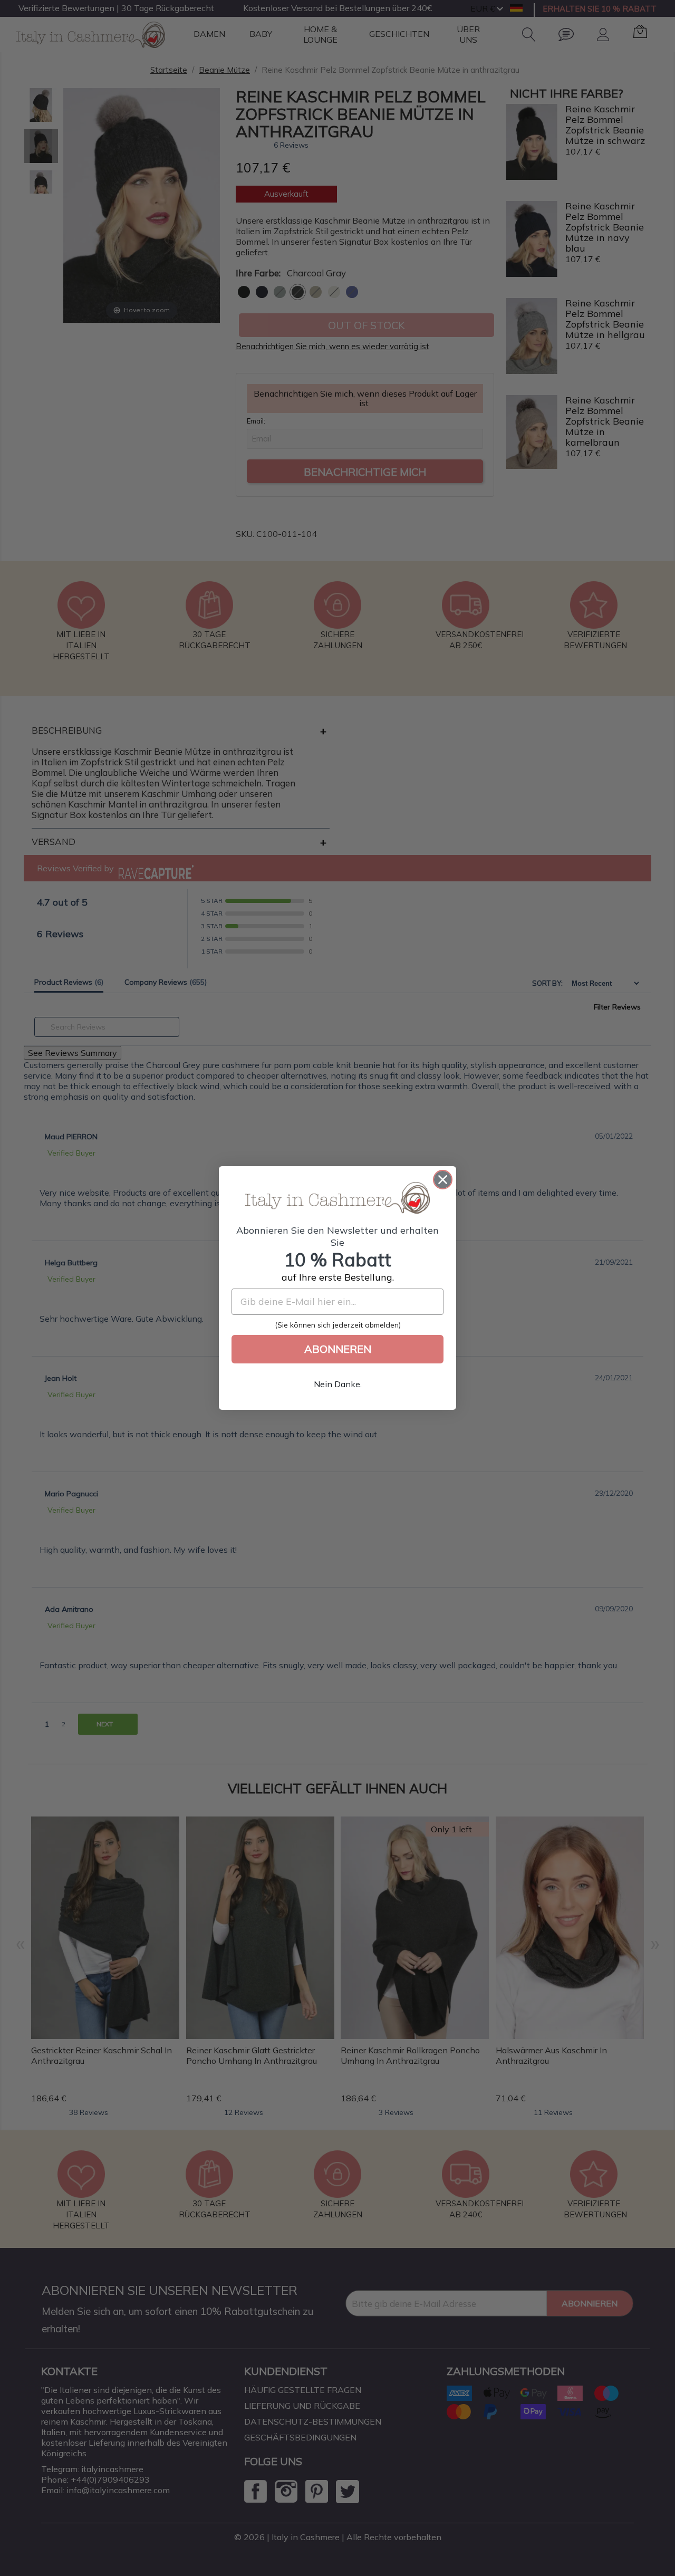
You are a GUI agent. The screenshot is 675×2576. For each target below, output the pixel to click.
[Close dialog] (443, 1180)
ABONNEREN (338, 1349)
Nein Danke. (338, 1384)
